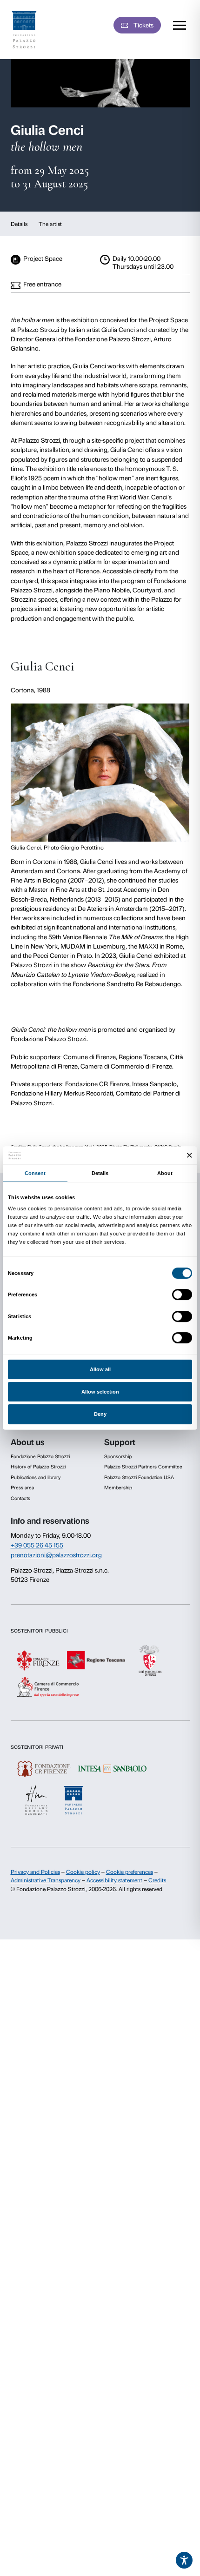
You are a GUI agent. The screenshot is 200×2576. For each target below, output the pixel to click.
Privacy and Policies (35, 1872)
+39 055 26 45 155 (37, 1545)
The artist (50, 224)
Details (19, 224)
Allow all (100, 1369)
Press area (22, 1488)
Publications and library (36, 1477)
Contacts (20, 1498)
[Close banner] (190, 1156)
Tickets (143, 25)
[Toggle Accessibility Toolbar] (184, 2560)
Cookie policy (83, 1872)
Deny (100, 1414)
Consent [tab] (35, 1173)
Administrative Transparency (46, 1880)
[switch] (182, 1295)
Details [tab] (100, 1173)
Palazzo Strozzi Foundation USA (139, 1477)
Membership (118, 1488)
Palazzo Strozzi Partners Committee (143, 1467)
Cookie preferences (130, 1872)
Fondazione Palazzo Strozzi (40, 1457)
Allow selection (100, 1392)
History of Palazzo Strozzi (38, 1467)
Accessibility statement (114, 1880)
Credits (157, 1880)
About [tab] (165, 1173)
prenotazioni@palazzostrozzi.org (56, 1555)
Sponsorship (118, 1457)
